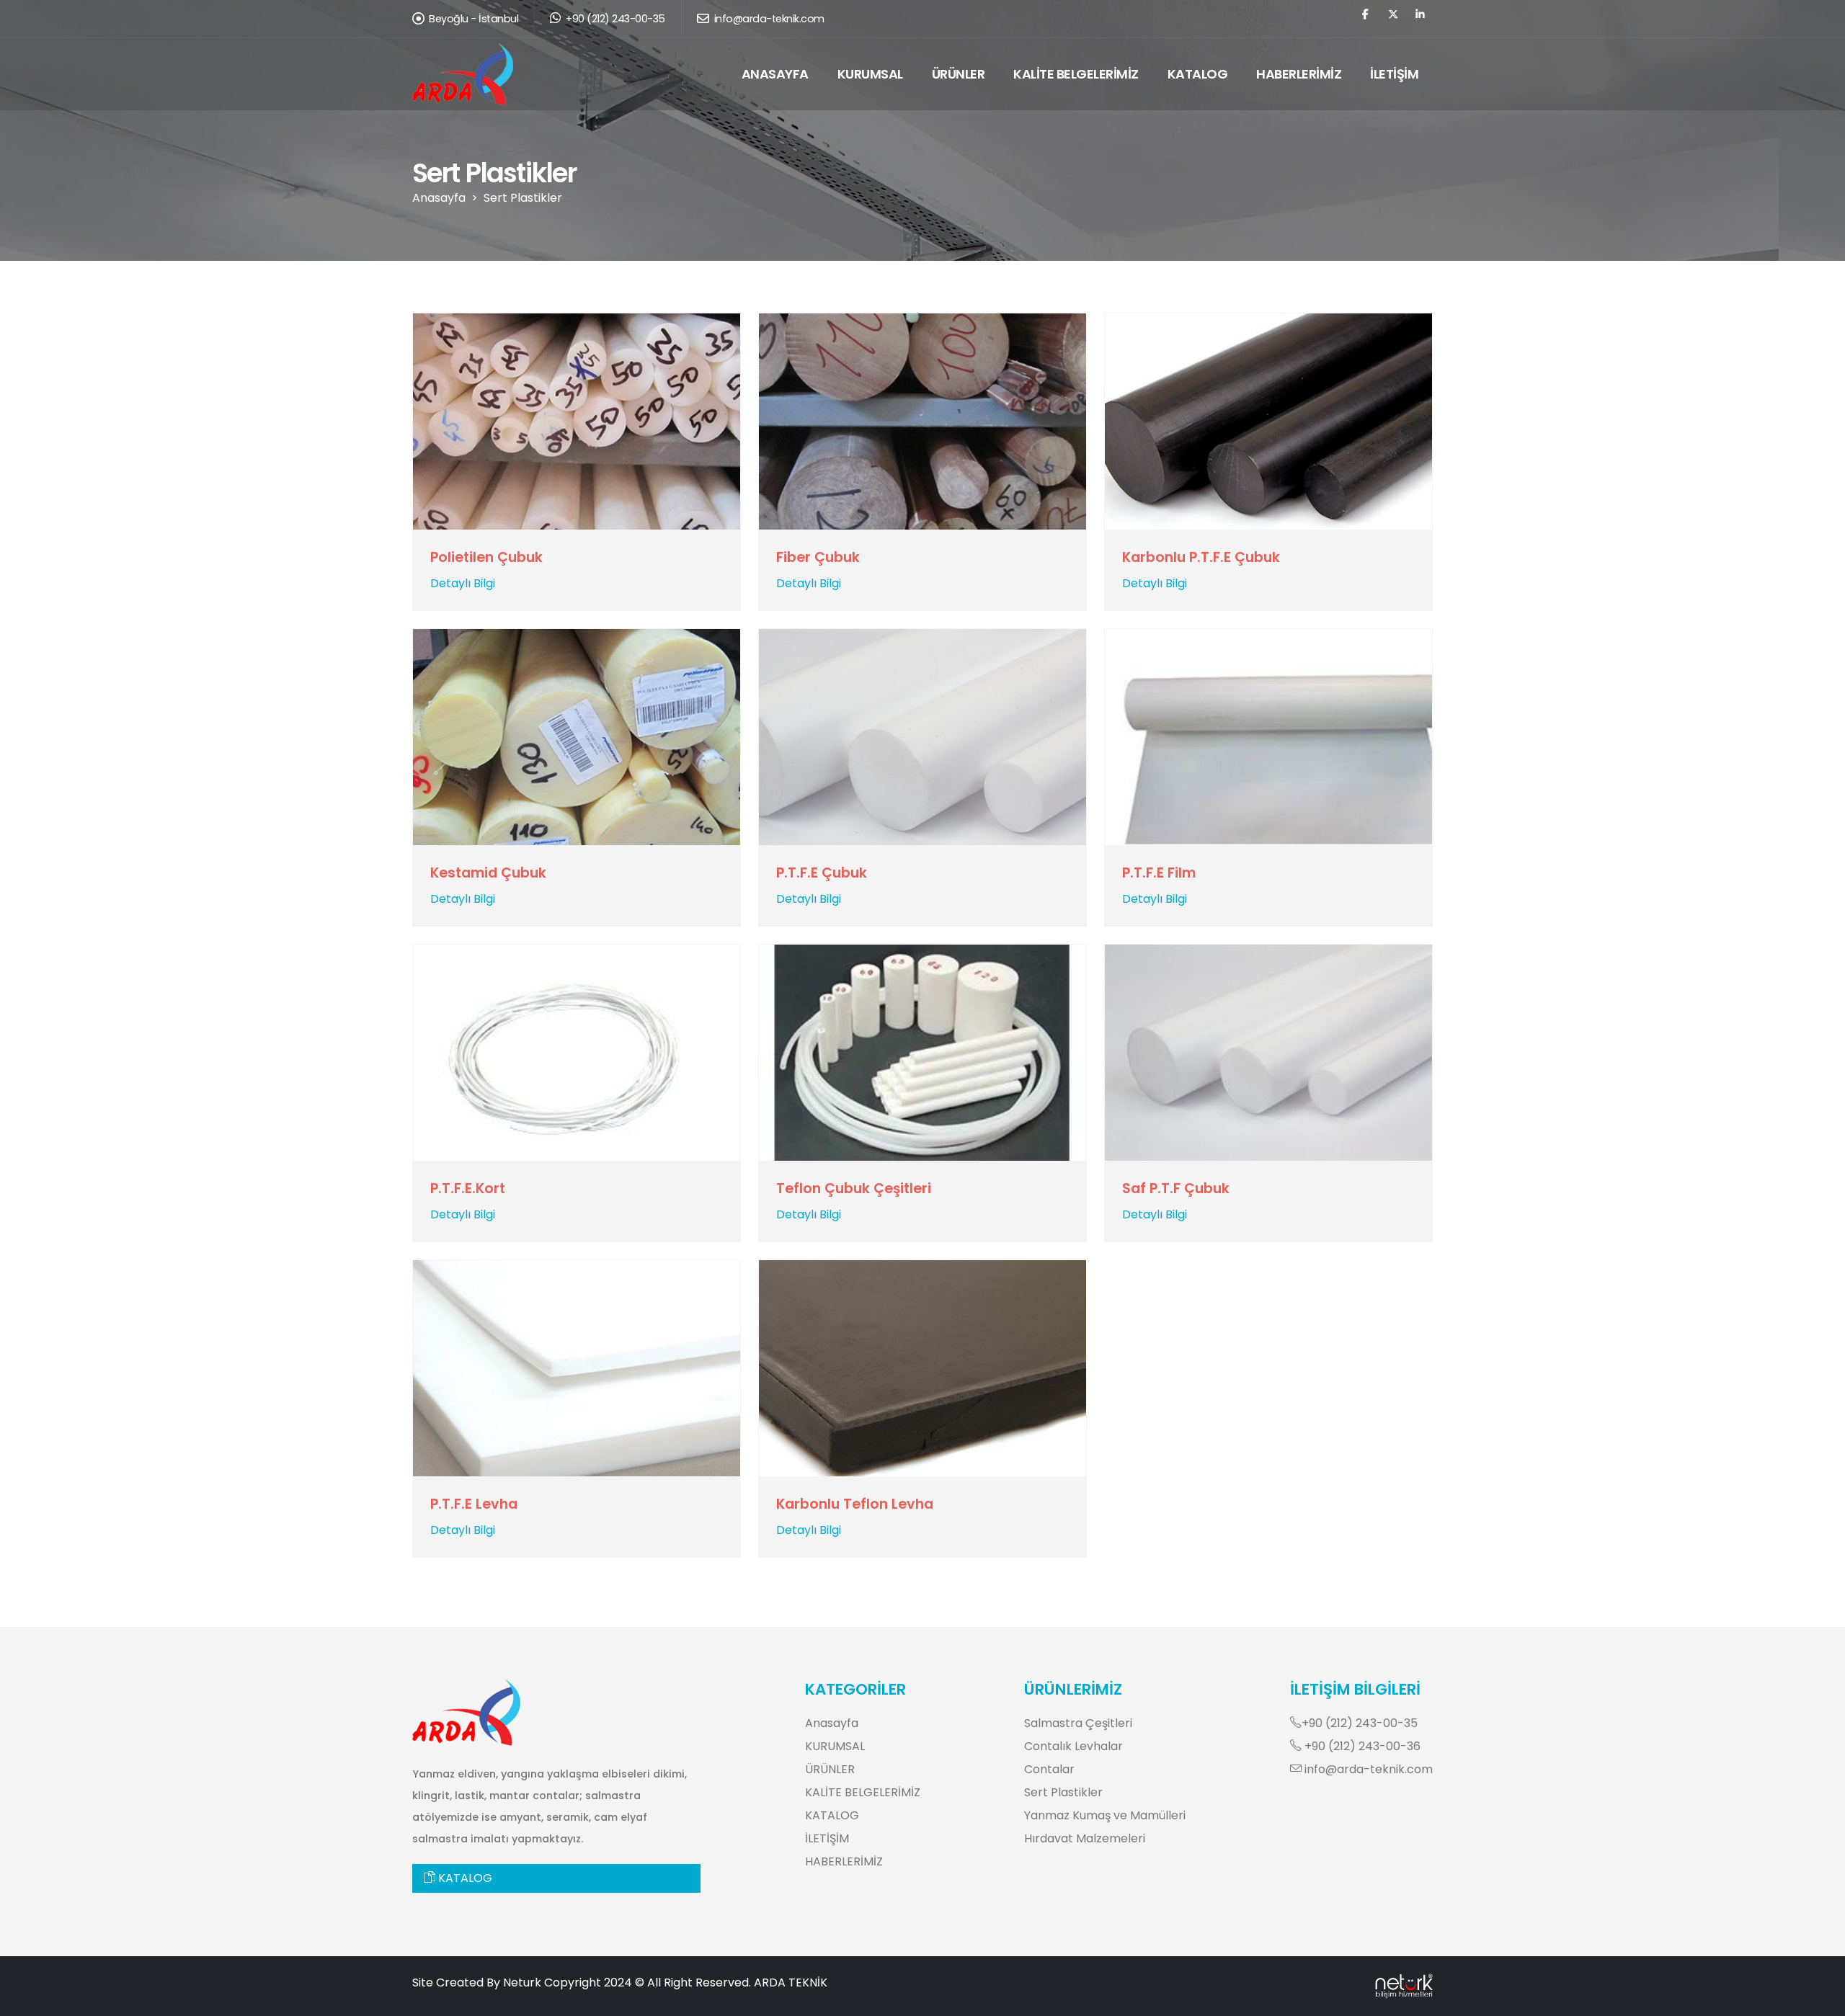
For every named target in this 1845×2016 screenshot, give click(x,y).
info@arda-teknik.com (768, 19)
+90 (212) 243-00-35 (614, 19)
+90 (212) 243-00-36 (1361, 1746)
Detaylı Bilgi (463, 583)
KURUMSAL (870, 74)
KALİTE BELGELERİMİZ (1076, 74)
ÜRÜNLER (959, 74)
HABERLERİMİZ (1299, 74)
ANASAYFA (775, 74)
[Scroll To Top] (1820, 2000)
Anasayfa (439, 198)
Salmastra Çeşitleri (1078, 1723)
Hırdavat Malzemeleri (1085, 1838)
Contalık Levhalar (1073, 1746)
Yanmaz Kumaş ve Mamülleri (1105, 1815)
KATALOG (1198, 74)
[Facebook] (1365, 21)
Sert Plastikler (523, 198)
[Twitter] (1393, 21)
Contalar (1049, 1769)
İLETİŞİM (1394, 74)
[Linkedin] (1420, 21)
